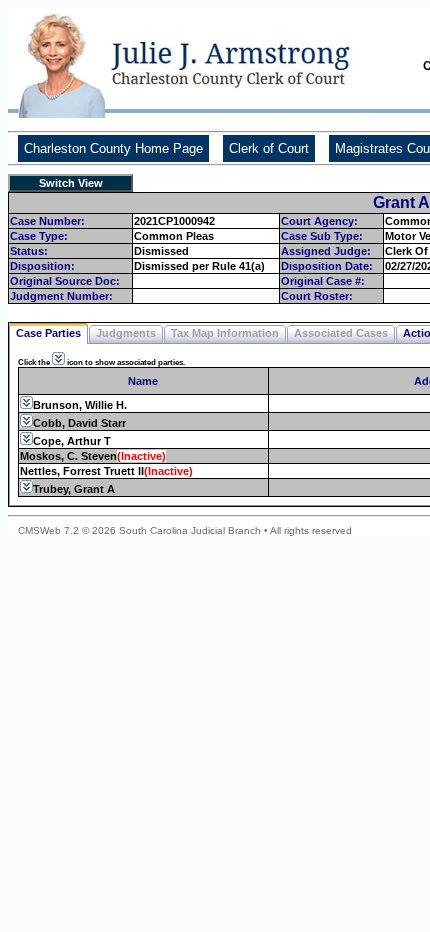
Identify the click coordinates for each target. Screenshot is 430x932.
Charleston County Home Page (113, 148)
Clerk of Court (269, 148)
